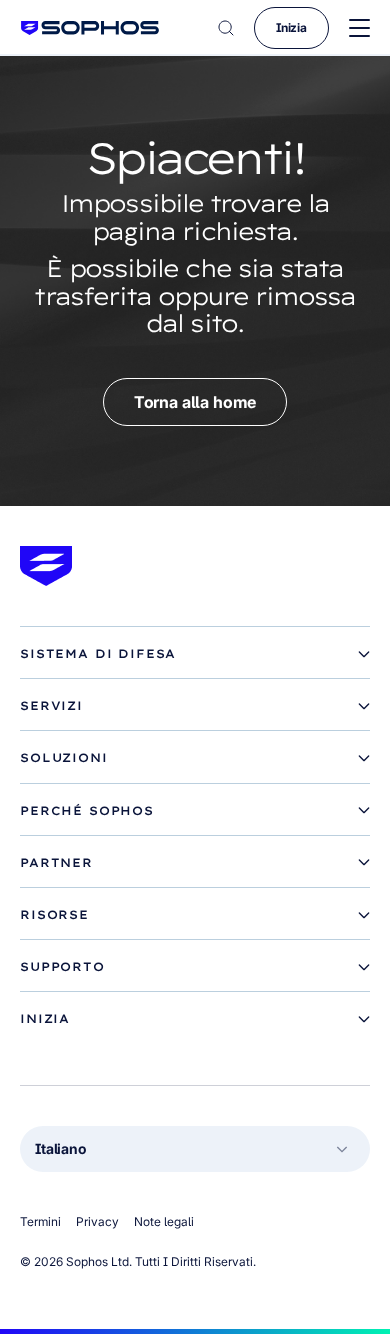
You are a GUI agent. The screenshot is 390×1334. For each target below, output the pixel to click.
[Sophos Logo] (90, 27)
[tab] (195, 654)
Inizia (291, 27)
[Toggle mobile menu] (359, 28)
